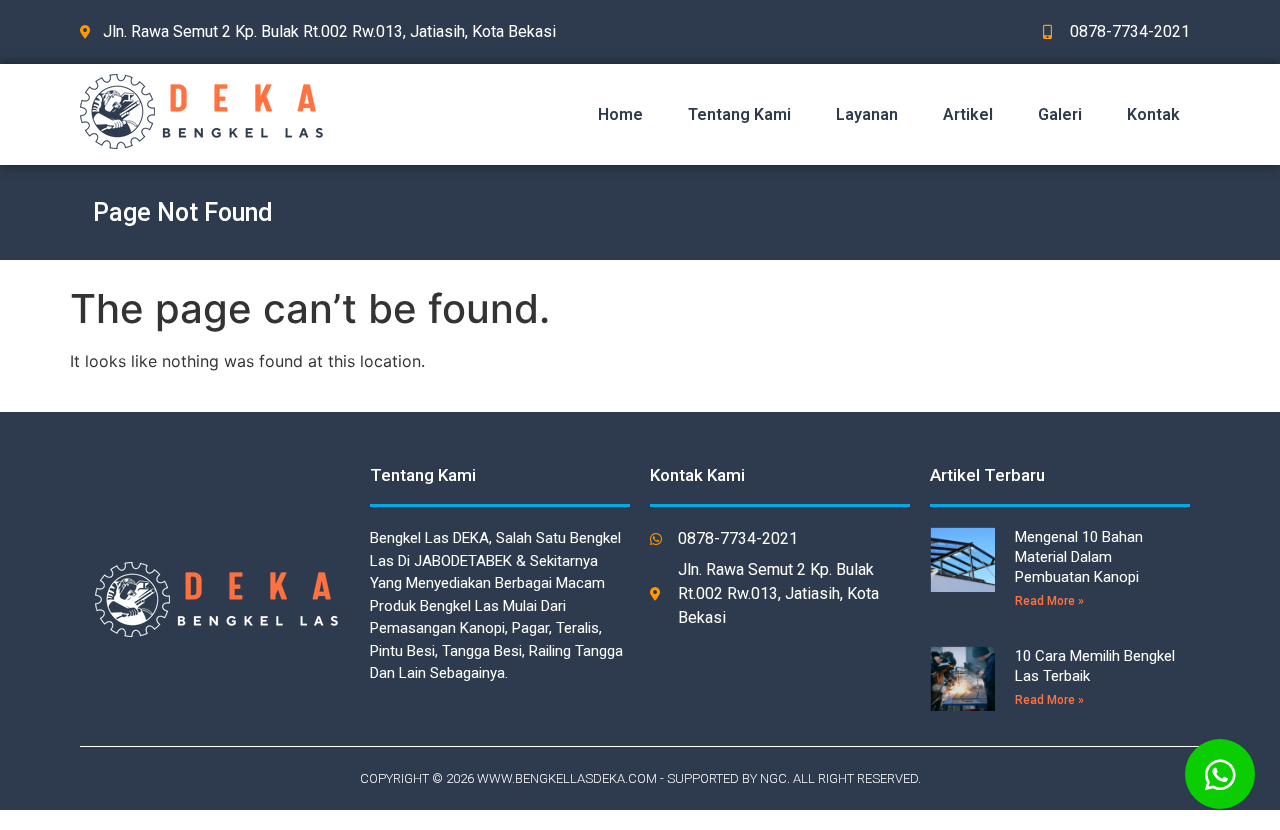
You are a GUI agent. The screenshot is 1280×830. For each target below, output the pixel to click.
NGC (773, 778)
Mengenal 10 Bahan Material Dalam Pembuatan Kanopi (1079, 557)
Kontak (1153, 114)
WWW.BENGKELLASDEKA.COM (567, 778)
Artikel (968, 114)
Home (620, 114)
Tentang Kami (739, 114)
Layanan (867, 114)
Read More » (1049, 601)
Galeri (1060, 114)
